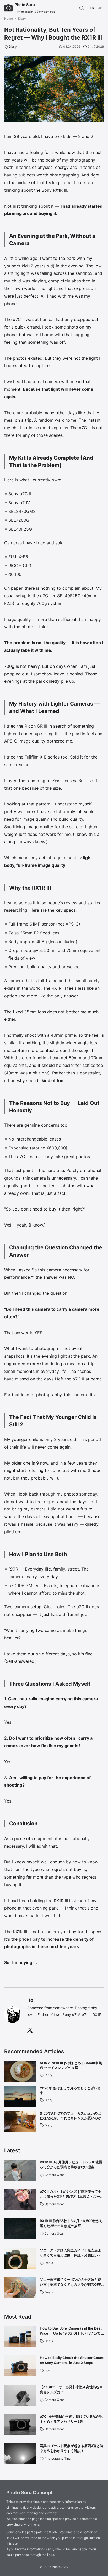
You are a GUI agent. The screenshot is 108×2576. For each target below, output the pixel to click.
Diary (22, 18)
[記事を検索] (82, 8)
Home (9, 18)
